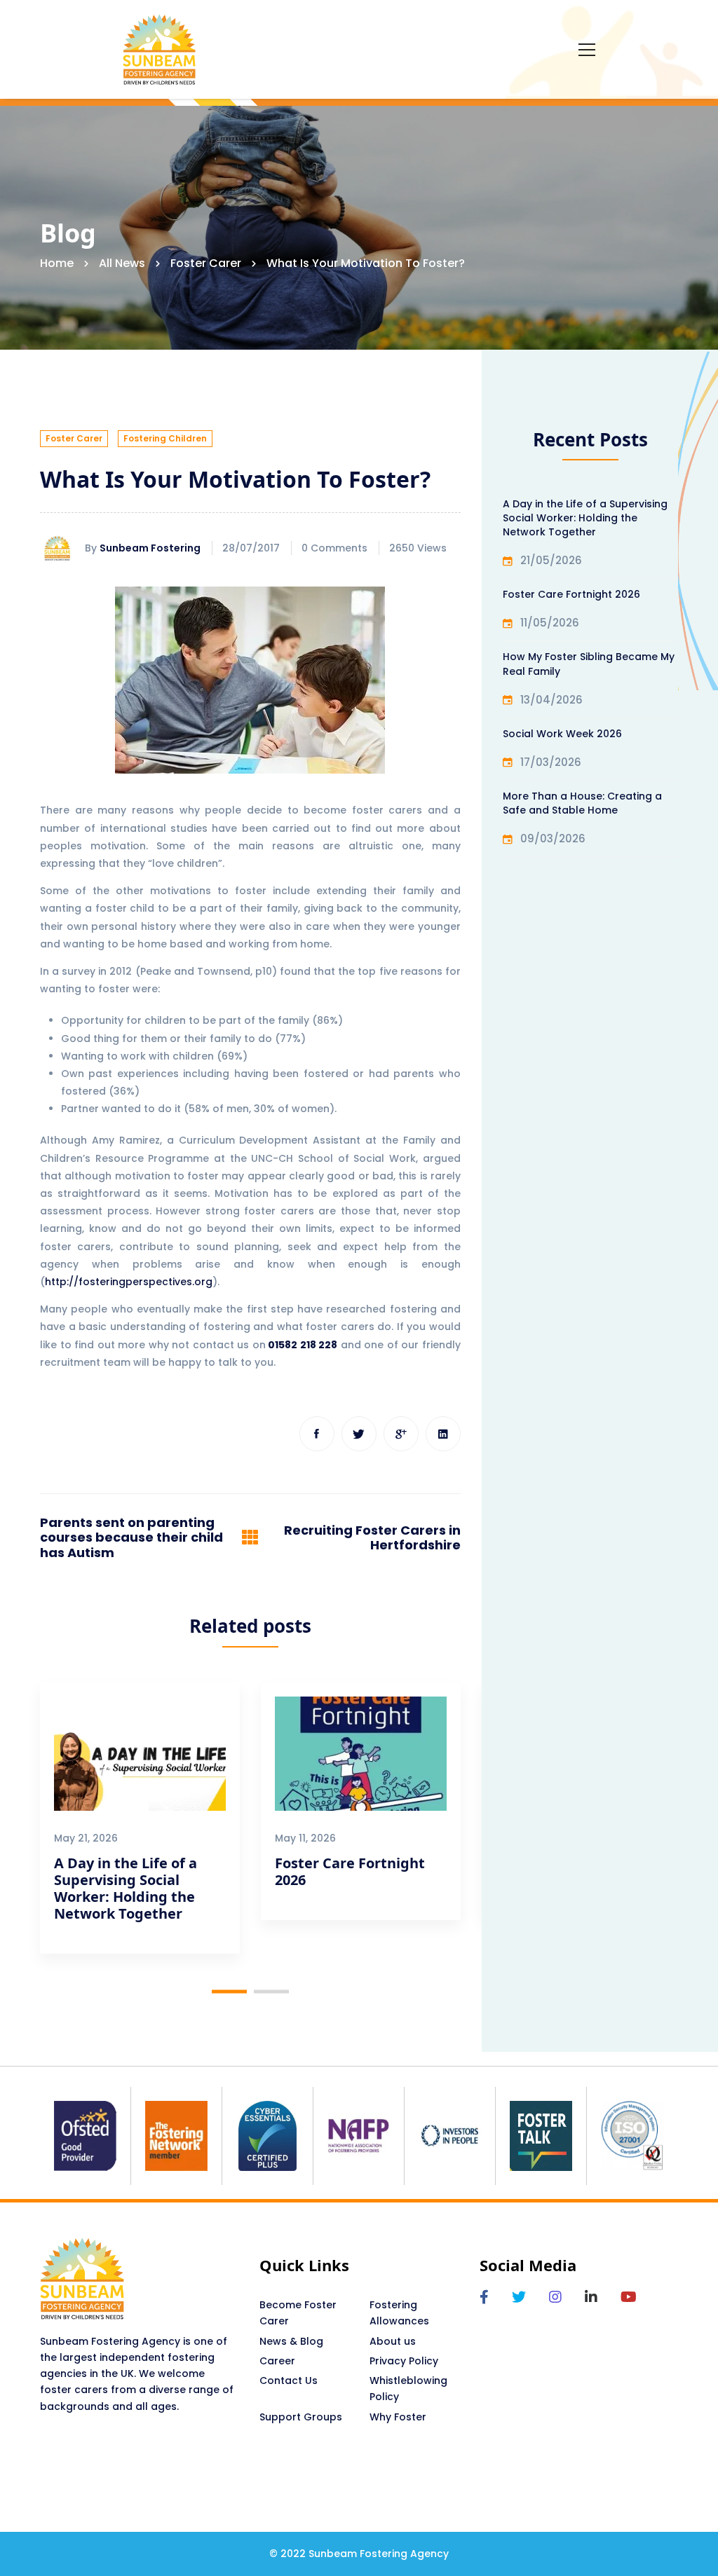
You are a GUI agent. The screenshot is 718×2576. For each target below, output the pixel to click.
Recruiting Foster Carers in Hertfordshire (372, 1538)
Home (57, 263)
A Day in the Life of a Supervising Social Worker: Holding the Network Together (126, 1888)
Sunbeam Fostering (150, 548)
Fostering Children (165, 438)
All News (122, 263)
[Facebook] (317, 1434)
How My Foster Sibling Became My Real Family (589, 664)
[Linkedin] (443, 1434)
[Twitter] (359, 1434)
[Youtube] (629, 2297)
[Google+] (401, 1434)
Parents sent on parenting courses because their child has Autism (131, 1538)
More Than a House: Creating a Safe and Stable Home (582, 803)
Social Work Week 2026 (562, 734)
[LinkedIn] (591, 2297)
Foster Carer (206, 263)
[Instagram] (555, 2297)
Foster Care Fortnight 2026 (350, 1871)
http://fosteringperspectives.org (129, 1282)
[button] (229, 1991)
